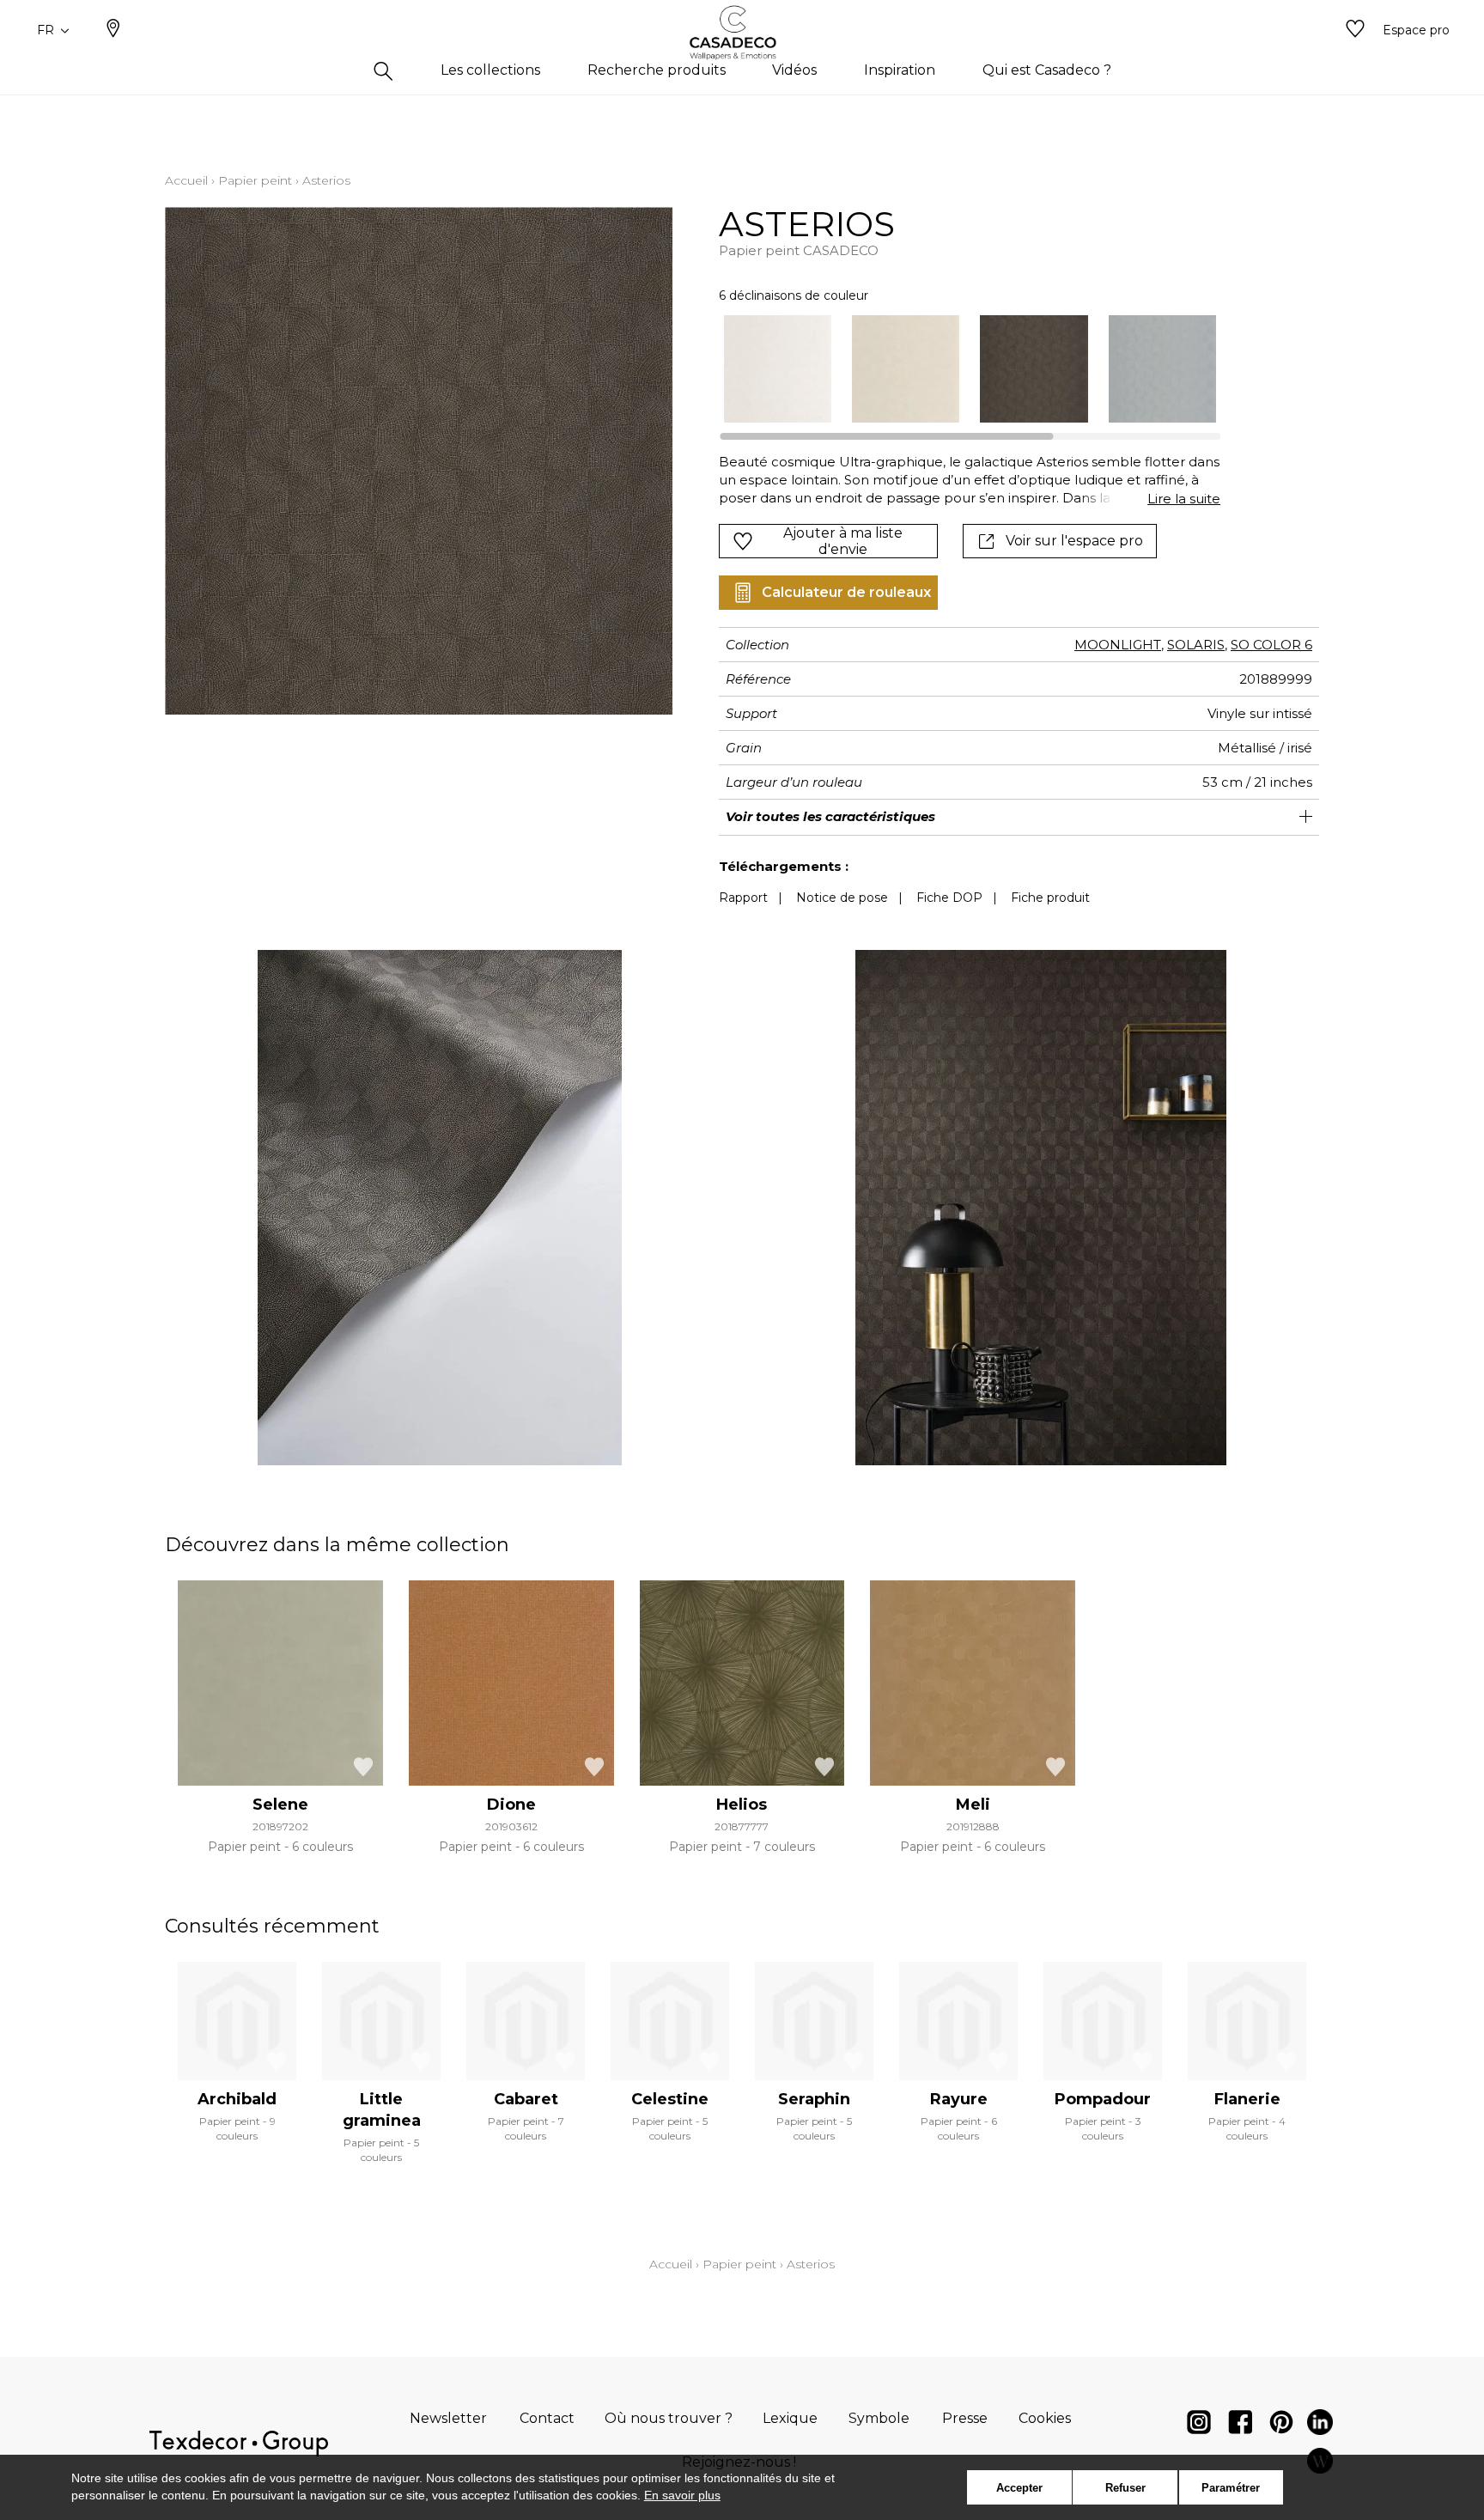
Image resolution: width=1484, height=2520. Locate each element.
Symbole (879, 2418)
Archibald (237, 2099)
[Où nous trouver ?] (113, 30)
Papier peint (255, 180)
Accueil (186, 180)
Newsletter (448, 2418)
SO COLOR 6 (1271, 645)
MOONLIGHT (1118, 645)
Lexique (790, 2418)
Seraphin (814, 2099)
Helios (742, 1805)
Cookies (1045, 2418)
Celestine (670, 2099)
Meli (973, 1805)
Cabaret (526, 2099)
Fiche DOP (949, 898)
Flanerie (1247, 2099)
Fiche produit (1050, 898)
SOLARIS (1196, 645)
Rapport (743, 898)
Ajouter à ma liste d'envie (843, 541)
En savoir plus (682, 2495)
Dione (511, 1805)
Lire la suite (1184, 499)
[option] (778, 369)
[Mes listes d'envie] (1355, 30)
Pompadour (1103, 2099)
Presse (965, 2418)
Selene (280, 1805)
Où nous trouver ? (669, 2418)
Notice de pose (842, 898)
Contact (547, 2418)
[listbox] (960, 369)
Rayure (959, 2099)
